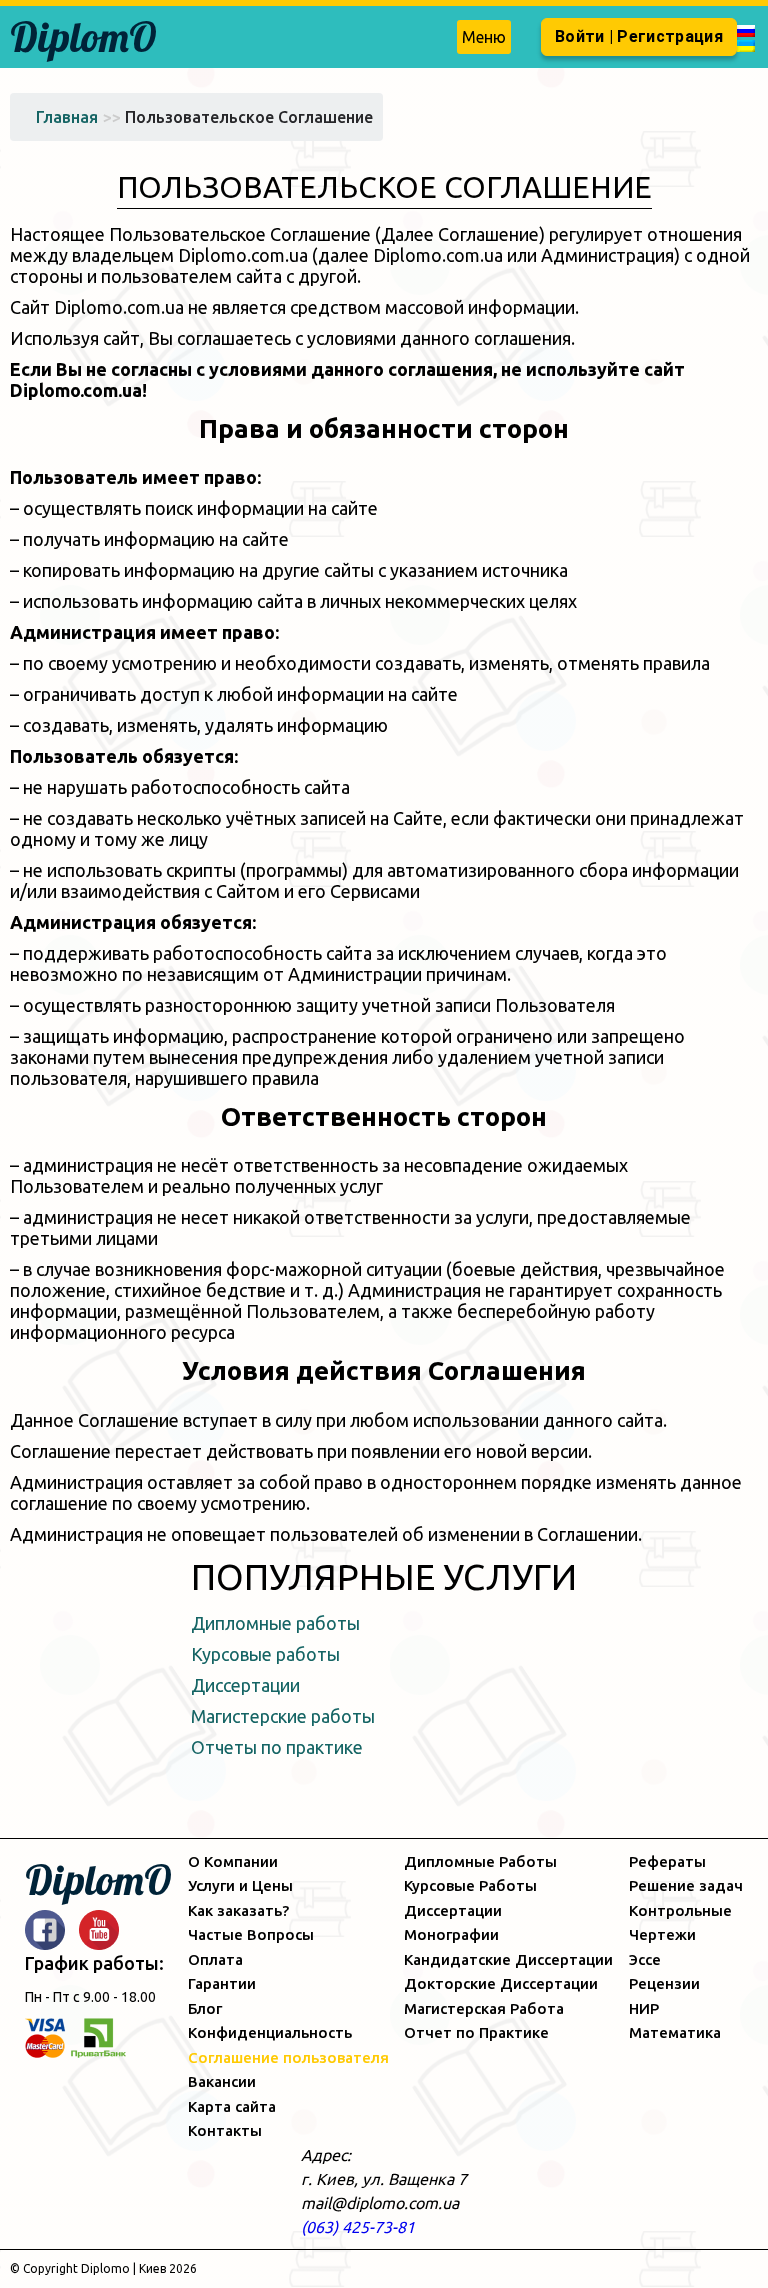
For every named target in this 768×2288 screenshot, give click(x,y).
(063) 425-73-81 (358, 2227)
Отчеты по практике (277, 1747)
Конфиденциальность (270, 2032)
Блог (205, 2008)
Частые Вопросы (251, 1934)
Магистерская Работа (484, 2008)
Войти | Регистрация (639, 36)
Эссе (645, 1959)
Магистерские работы (283, 1716)
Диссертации (245, 1685)
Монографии (451, 1934)
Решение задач (686, 1885)
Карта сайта (232, 2106)
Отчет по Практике (476, 2032)
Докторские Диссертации (501, 1983)
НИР (644, 2008)
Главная (67, 117)
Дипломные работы (275, 1623)
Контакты (225, 2130)
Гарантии (222, 1983)
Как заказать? (238, 1910)
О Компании (233, 1861)
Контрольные (680, 1910)
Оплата (215, 1959)
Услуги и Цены (240, 1885)
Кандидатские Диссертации (508, 1959)
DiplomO (83, 36)
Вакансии (222, 2081)
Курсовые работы (265, 1654)
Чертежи (662, 1934)
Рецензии (664, 1983)
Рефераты (667, 1861)
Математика (675, 2032)
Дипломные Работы (480, 1861)
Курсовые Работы (470, 1885)
